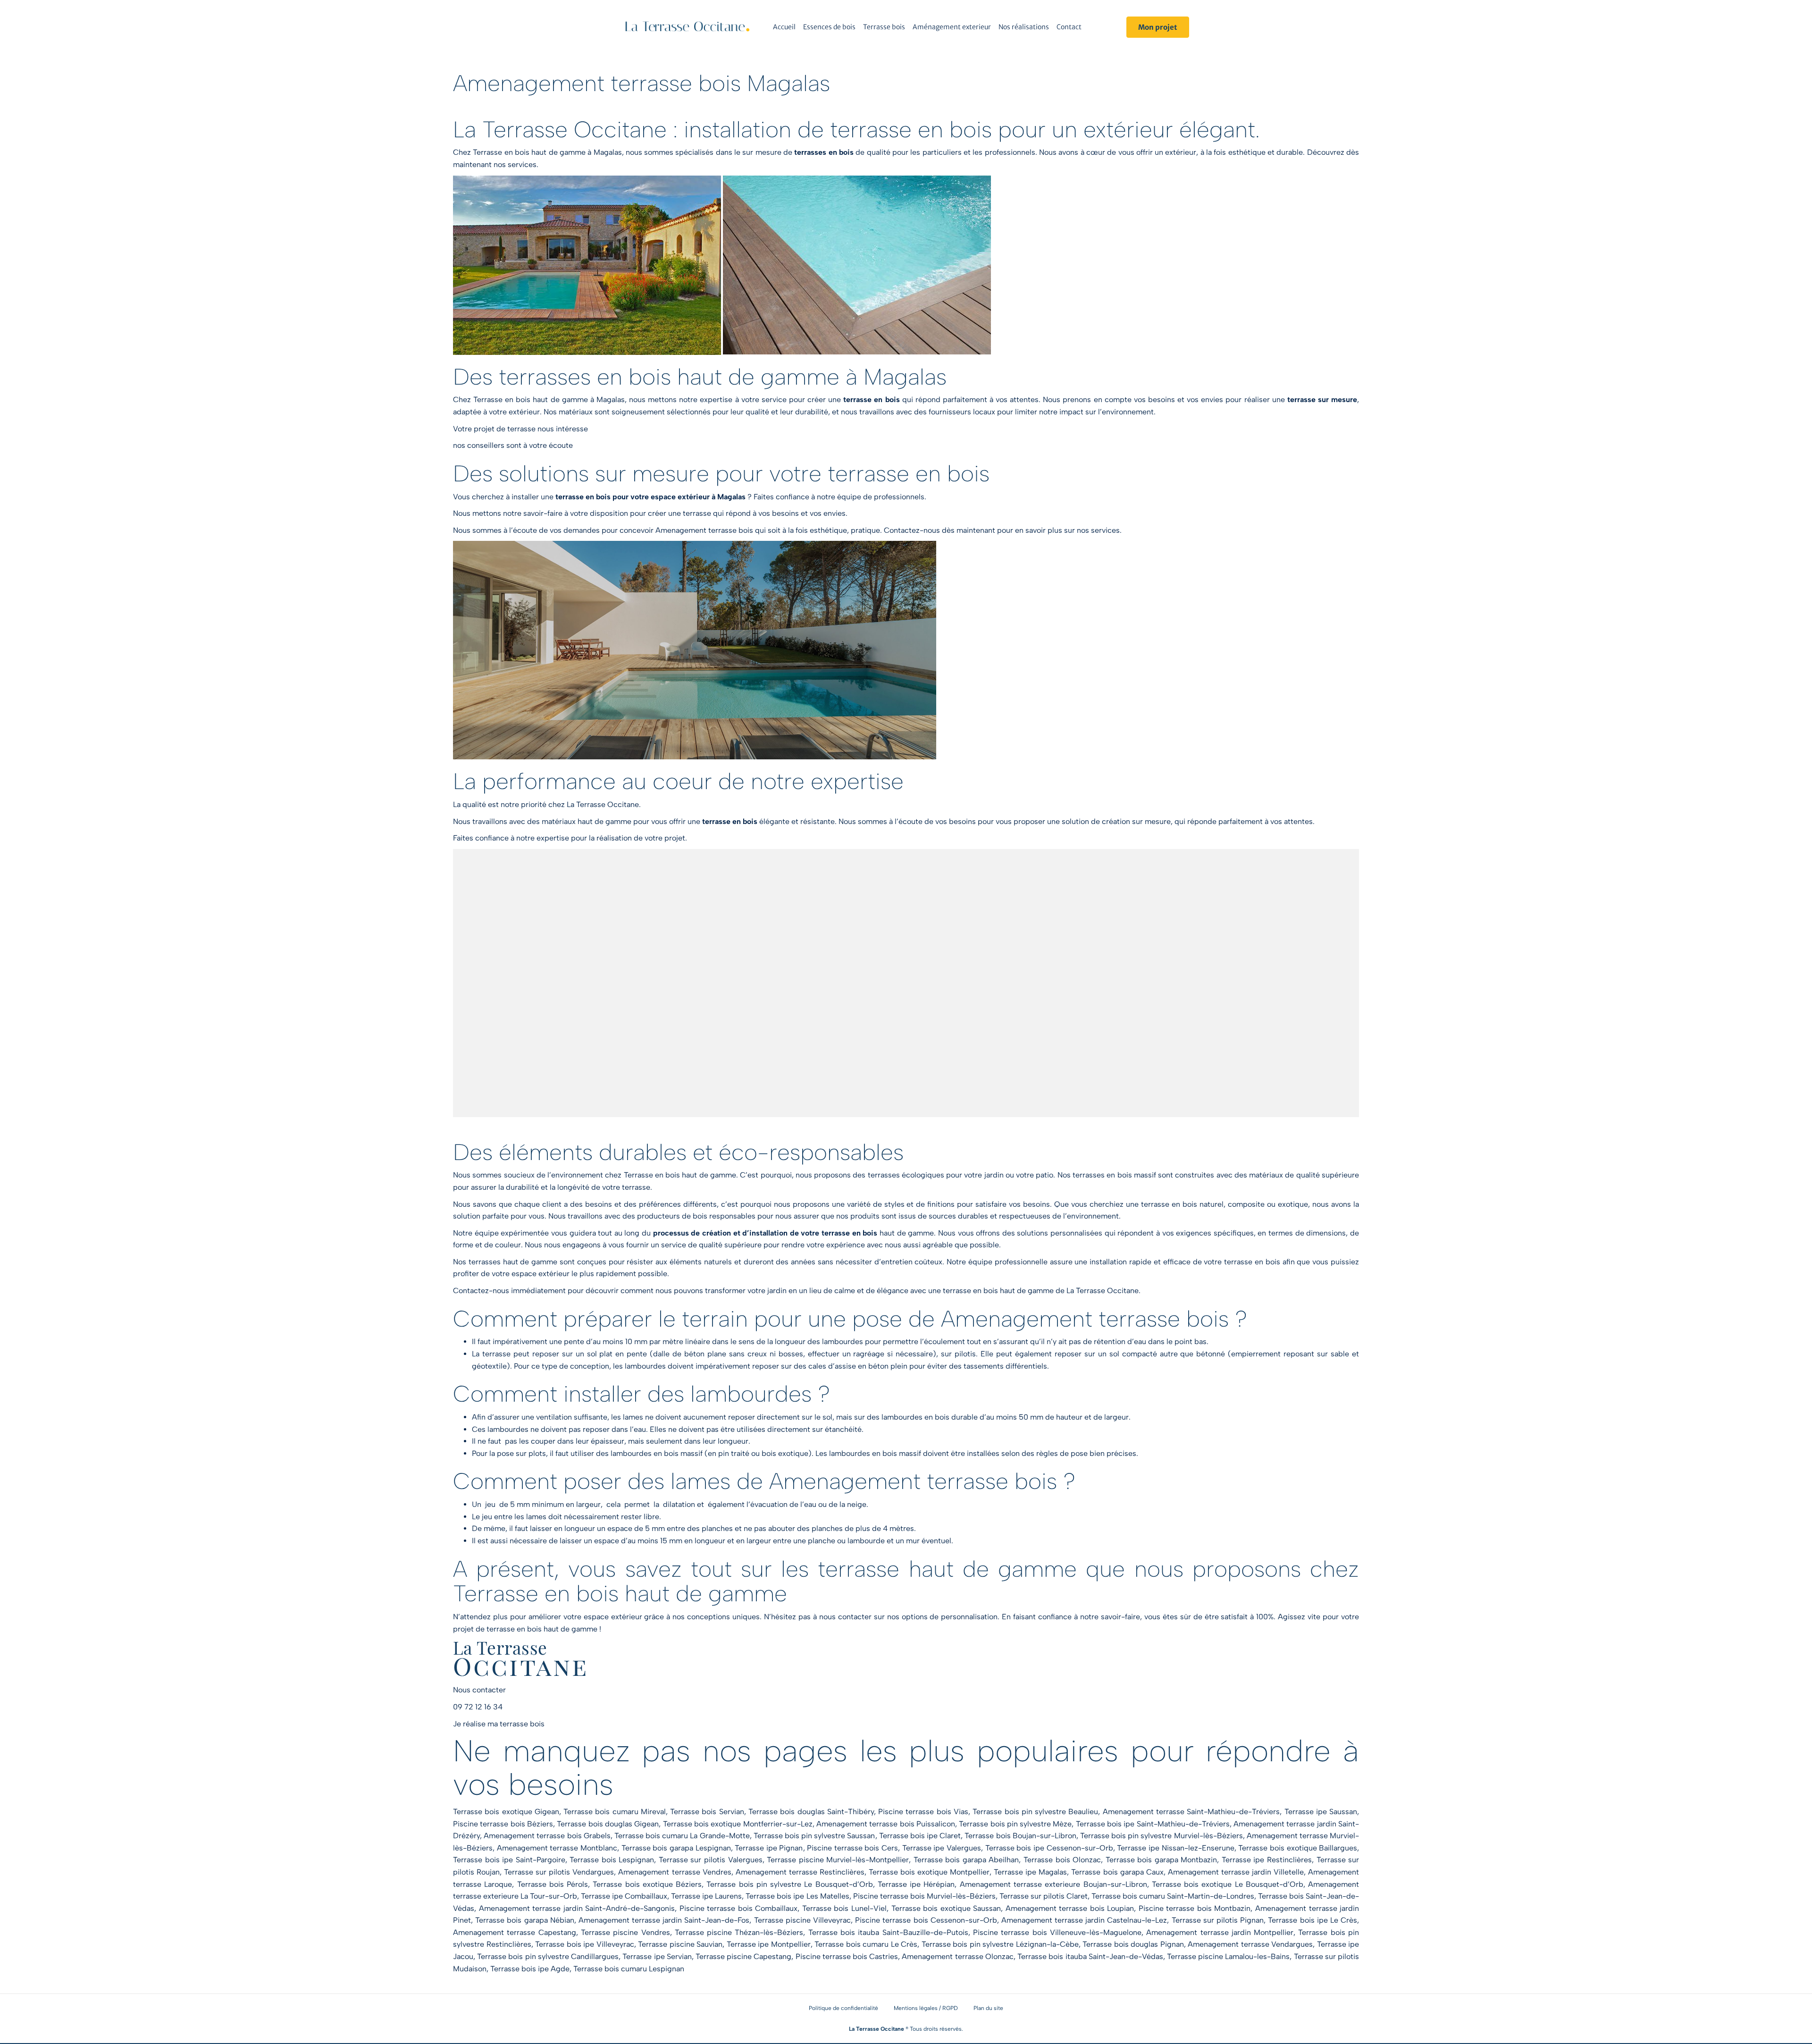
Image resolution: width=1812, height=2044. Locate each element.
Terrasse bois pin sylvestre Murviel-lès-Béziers (1162, 1836)
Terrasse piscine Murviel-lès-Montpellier (838, 1860)
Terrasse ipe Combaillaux (624, 1896)
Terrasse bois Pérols (553, 1884)
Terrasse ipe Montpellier (769, 1944)
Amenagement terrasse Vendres (675, 1872)
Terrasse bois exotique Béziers (647, 1884)
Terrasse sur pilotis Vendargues (559, 1872)
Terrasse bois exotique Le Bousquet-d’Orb (1228, 1884)
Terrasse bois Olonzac (1062, 1860)
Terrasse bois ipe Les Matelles (797, 1896)
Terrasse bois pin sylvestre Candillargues (548, 1956)
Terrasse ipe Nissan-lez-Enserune (1175, 1848)
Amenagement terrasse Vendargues (1250, 1944)
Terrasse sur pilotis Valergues (711, 1860)
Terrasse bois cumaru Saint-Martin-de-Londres (1173, 1896)
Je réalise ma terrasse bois (499, 1724)
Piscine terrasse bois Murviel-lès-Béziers (924, 1896)
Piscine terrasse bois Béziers (503, 1824)
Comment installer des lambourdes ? (642, 1394)
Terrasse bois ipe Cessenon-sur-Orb (1049, 1848)
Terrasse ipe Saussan (1321, 1812)
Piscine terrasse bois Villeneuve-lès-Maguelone (1057, 1932)
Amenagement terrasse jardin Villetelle (1236, 1872)
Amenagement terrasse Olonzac (957, 1956)
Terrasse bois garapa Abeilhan (966, 1860)
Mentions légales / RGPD (926, 2008)
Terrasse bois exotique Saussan (946, 1908)
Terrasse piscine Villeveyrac (802, 1920)
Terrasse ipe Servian (657, 1956)
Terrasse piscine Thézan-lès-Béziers (739, 1932)
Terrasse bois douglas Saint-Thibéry (811, 1812)
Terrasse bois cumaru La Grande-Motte (682, 1836)
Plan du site (988, 2008)
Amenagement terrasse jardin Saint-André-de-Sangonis (577, 1908)
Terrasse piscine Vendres (625, 1932)
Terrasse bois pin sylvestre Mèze (1015, 1824)
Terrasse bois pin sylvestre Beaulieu (1035, 1812)
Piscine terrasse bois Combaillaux (739, 1908)
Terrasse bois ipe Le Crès (1313, 1920)
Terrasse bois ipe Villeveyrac (585, 1944)
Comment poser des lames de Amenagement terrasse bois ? (764, 1481)
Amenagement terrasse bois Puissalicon (886, 1824)
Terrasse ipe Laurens (706, 1896)
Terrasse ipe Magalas (1030, 1872)
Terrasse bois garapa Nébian (525, 1920)
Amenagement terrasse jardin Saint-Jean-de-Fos (664, 1920)
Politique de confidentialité (843, 2008)
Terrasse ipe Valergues (942, 1848)
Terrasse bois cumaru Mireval (615, 1812)
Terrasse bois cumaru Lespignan (629, 1969)
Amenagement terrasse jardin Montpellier (1220, 1932)
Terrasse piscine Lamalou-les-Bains (1228, 1956)
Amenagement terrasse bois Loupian (1070, 1908)
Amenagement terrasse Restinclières (800, 1872)
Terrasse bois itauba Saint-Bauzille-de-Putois (888, 1932)
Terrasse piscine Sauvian (680, 1944)
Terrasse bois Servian (707, 1812)
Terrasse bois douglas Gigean (608, 1824)
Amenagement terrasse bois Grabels (547, 1836)
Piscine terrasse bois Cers (852, 1848)
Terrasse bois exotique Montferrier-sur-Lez (738, 1824)
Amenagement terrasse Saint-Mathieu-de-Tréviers (1191, 1812)
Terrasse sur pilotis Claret (1044, 1896)
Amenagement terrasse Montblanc (557, 1848)
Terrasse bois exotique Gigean (506, 1812)
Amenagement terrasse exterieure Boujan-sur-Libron (1053, 1884)
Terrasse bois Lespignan (612, 1860)
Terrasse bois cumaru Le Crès (866, 1944)
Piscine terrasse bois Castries (847, 1956)
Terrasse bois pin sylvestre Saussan (814, 1836)
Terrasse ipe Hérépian (916, 1884)
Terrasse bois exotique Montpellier (929, 1872)
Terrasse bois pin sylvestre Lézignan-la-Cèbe (1000, 1944)
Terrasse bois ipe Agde (530, 1969)
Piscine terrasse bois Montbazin (1195, 1908)
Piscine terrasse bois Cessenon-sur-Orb (926, 1920)
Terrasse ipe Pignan (769, 1848)
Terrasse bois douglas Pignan (1133, 1944)
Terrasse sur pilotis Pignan (1218, 1920)
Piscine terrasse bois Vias (923, 1812)
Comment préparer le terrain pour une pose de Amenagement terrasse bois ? (850, 1319)
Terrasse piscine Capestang (743, 1956)
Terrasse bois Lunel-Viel (844, 1908)
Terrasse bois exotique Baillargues (1298, 1848)
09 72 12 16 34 (478, 1707)
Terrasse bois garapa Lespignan (676, 1848)
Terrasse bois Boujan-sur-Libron (1020, 1836)
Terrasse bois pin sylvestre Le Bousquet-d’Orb (789, 1884)
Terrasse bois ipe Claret (920, 1836)
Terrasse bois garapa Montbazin (1162, 1860)
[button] (1158, 27)
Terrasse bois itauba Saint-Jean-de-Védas (1090, 1956)
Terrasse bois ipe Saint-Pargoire (509, 1860)
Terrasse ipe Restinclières (1267, 1860)
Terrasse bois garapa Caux (1117, 1872)
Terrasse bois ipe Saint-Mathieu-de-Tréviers (1153, 1824)
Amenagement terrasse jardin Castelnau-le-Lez (1084, 1920)
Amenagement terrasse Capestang (515, 1932)
